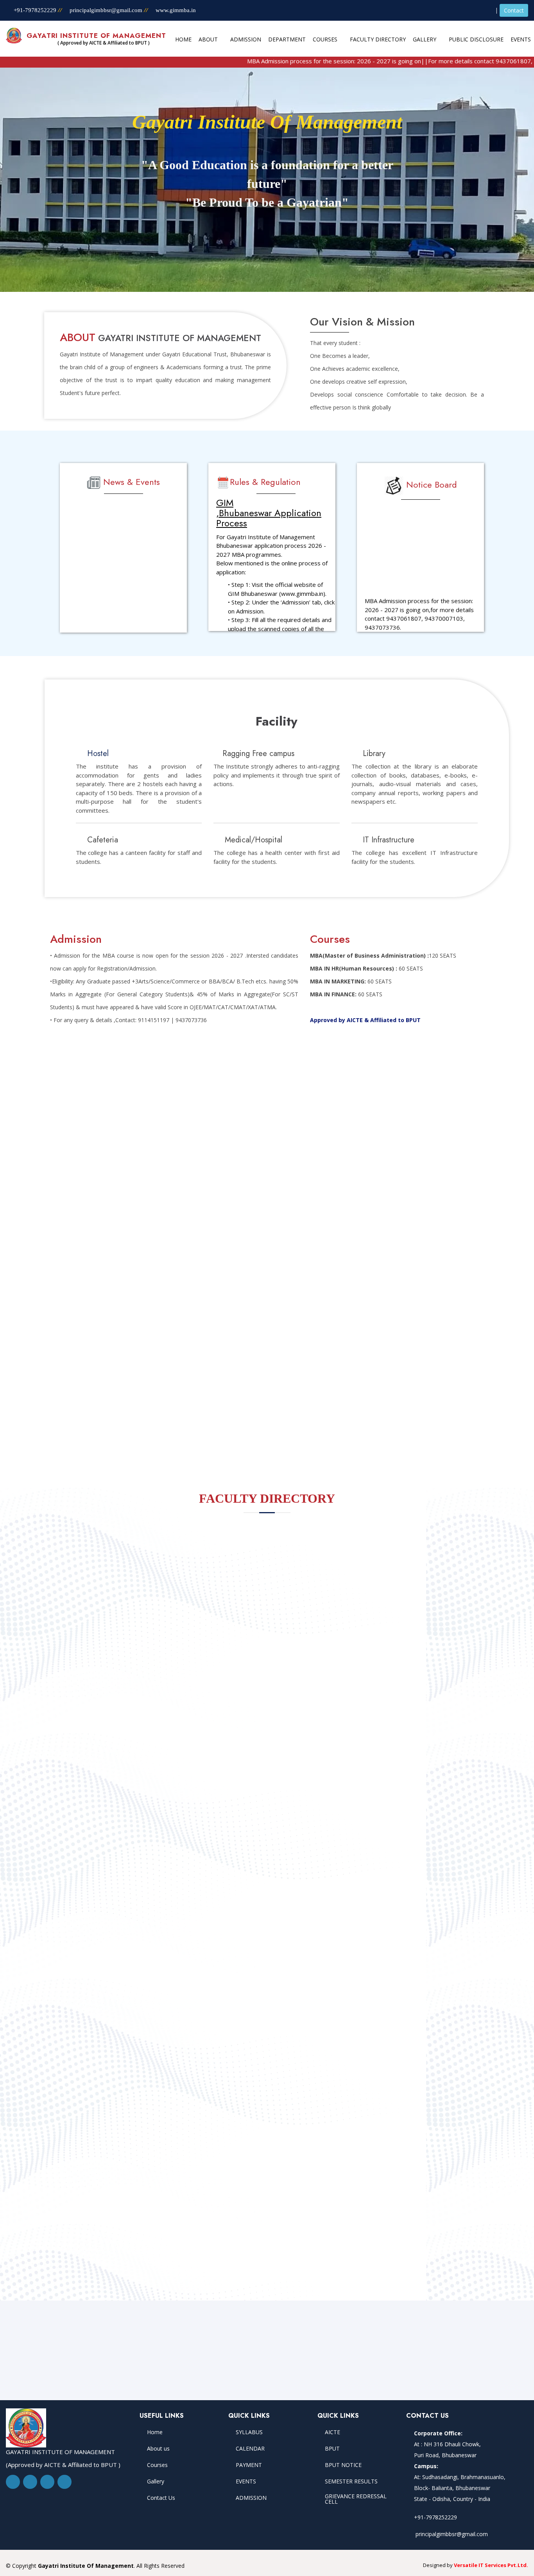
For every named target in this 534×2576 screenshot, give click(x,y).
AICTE (332, 2432)
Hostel (98, 753)
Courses (157, 2465)
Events (521, 39)
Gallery (156, 2481)
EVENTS (246, 2481)
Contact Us (161, 2498)
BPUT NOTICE (343, 2465)
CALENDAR (250, 2449)
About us (158, 2449)
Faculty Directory (378, 39)
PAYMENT (249, 2465)
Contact (514, 10)
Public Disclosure (476, 39)
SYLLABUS (249, 2432)
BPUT (332, 2449)
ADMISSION (251, 2498)
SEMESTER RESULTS (351, 2481)
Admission (246, 39)
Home (183, 39)
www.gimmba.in (175, 10)
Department (287, 39)
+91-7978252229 (34, 10)
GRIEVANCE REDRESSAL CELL (356, 2499)
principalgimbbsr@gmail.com (107, 10)
